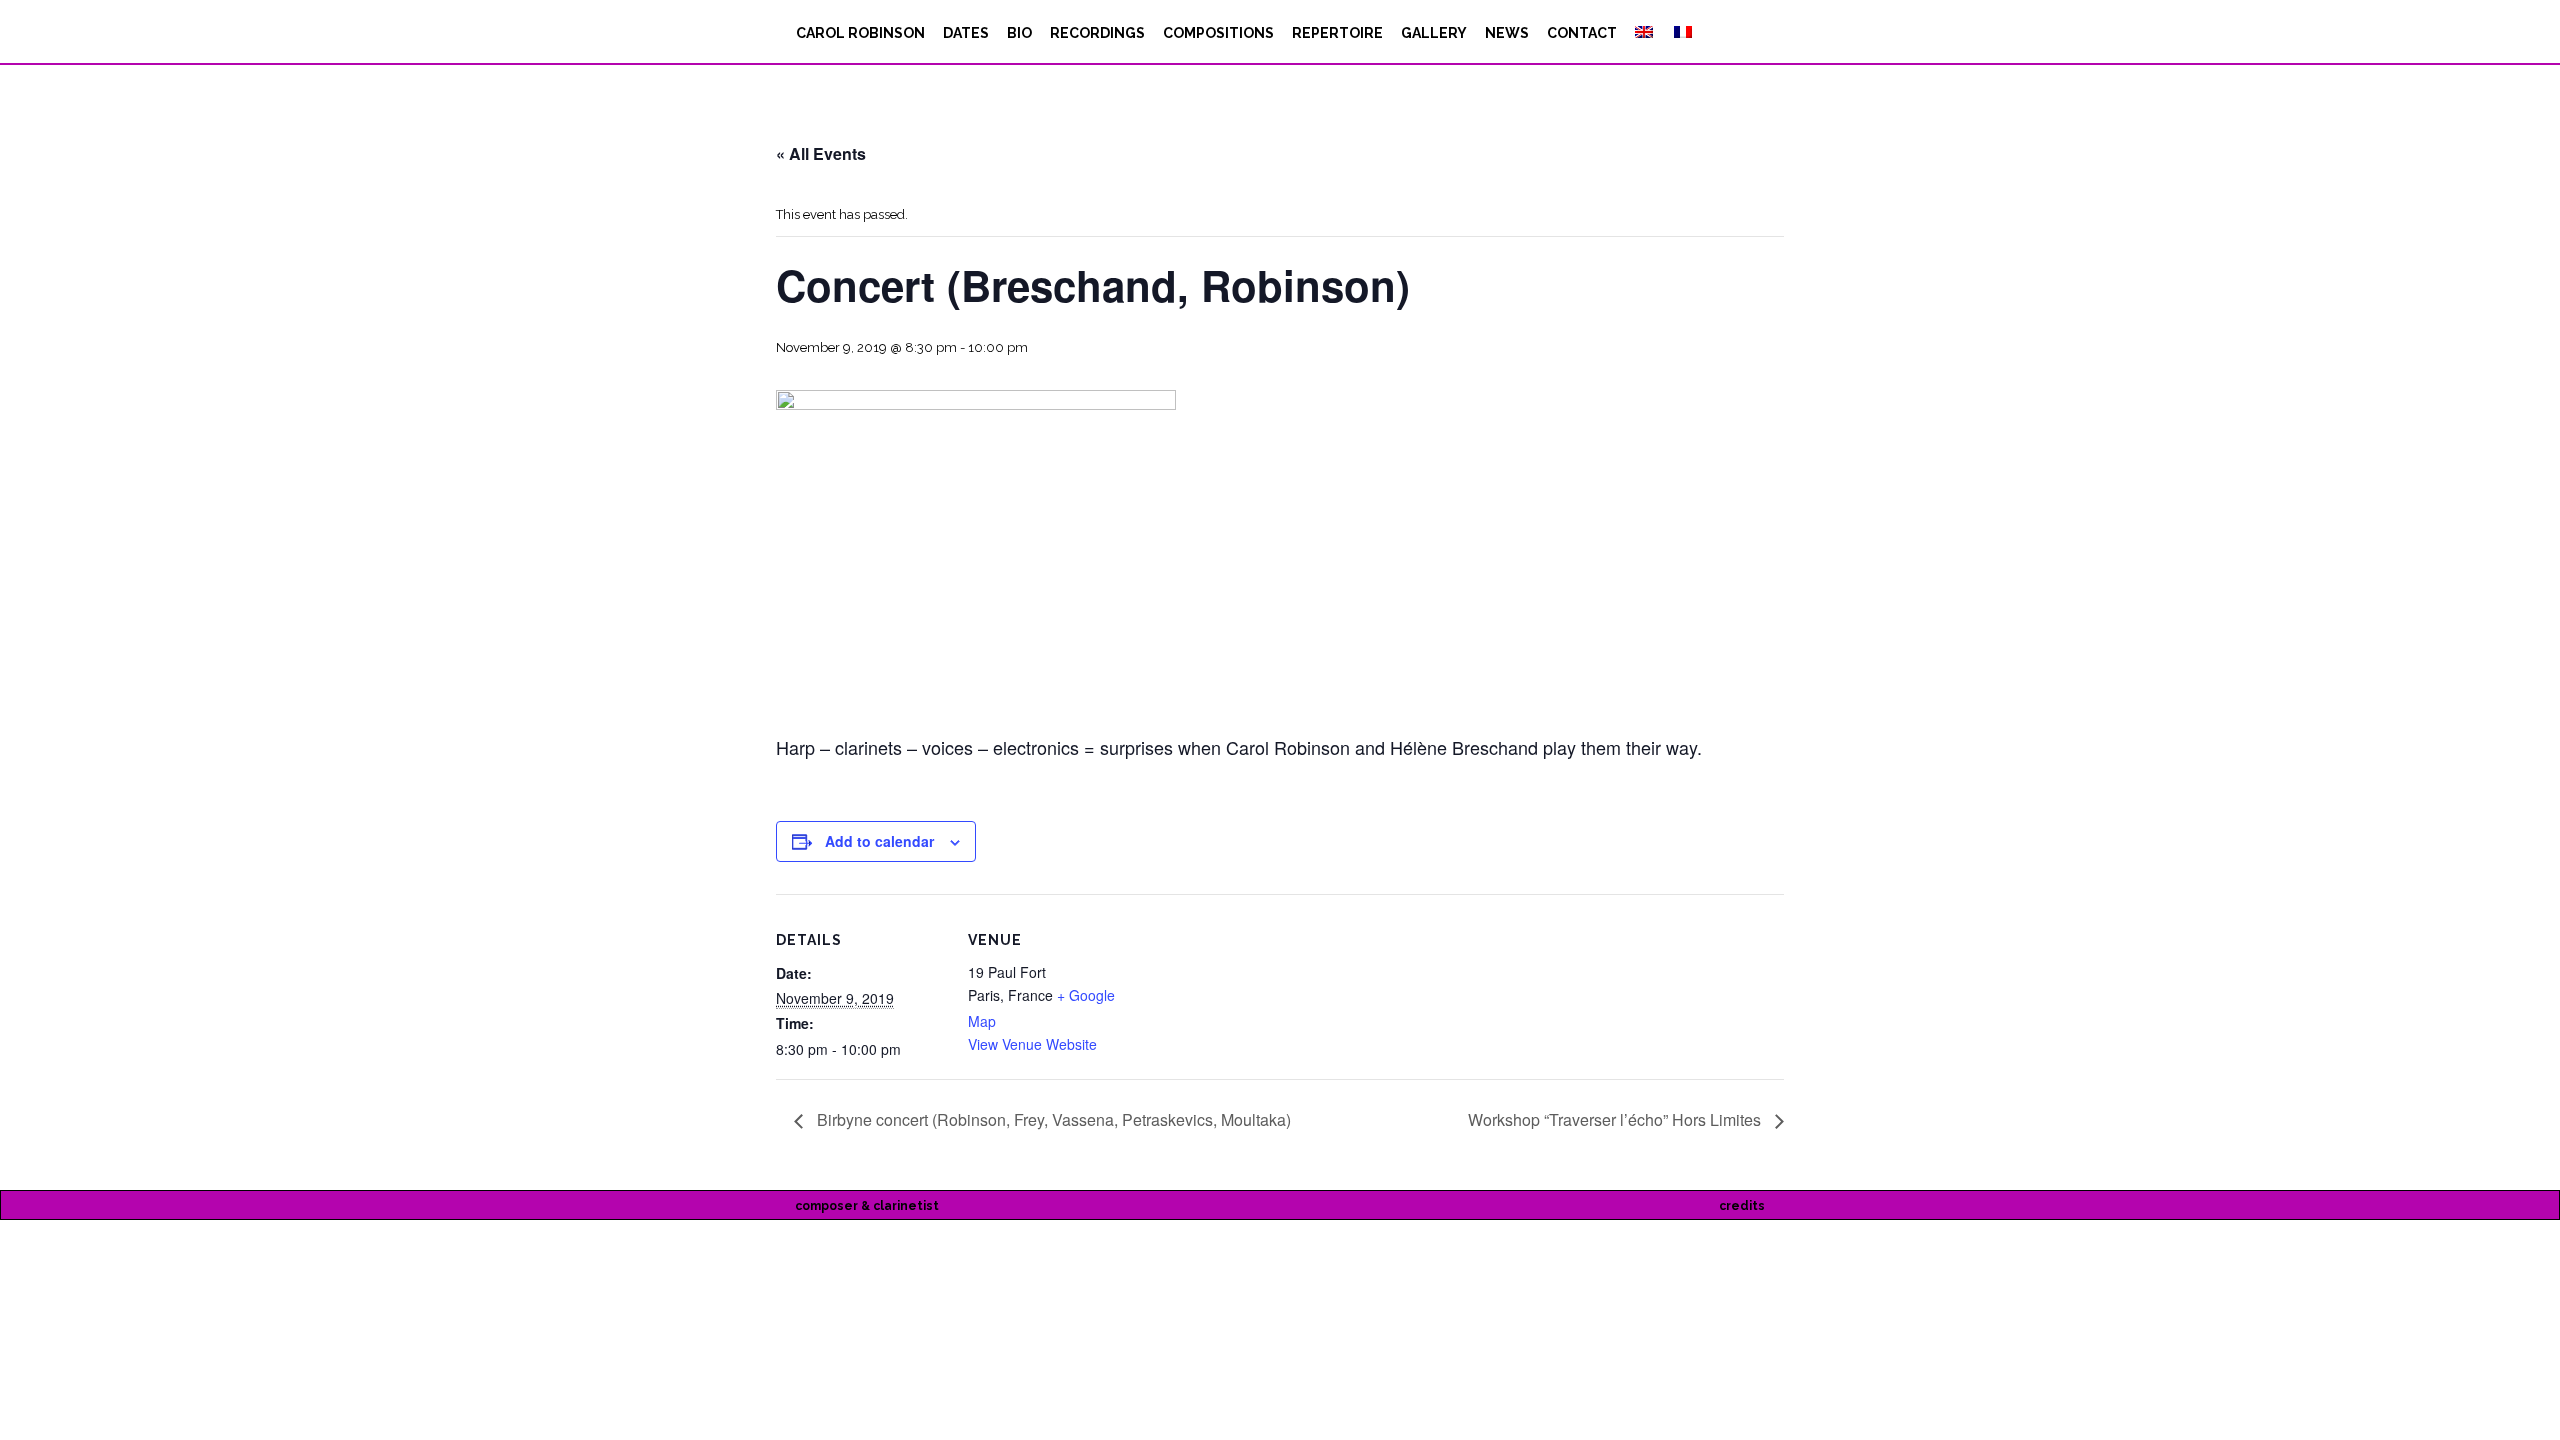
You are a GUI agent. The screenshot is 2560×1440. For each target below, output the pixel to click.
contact (1582, 33)
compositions (1218, 33)
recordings (1097, 33)
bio (1019, 33)
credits (1742, 1206)
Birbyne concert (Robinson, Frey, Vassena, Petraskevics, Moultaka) (1052, 1119)
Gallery (1434, 33)
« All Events (821, 153)
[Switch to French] (1681, 33)
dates (966, 33)
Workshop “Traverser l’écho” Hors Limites (1616, 1119)
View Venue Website (1032, 1044)
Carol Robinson (860, 33)
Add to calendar (879, 841)
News (1507, 33)
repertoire (1337, 33)
